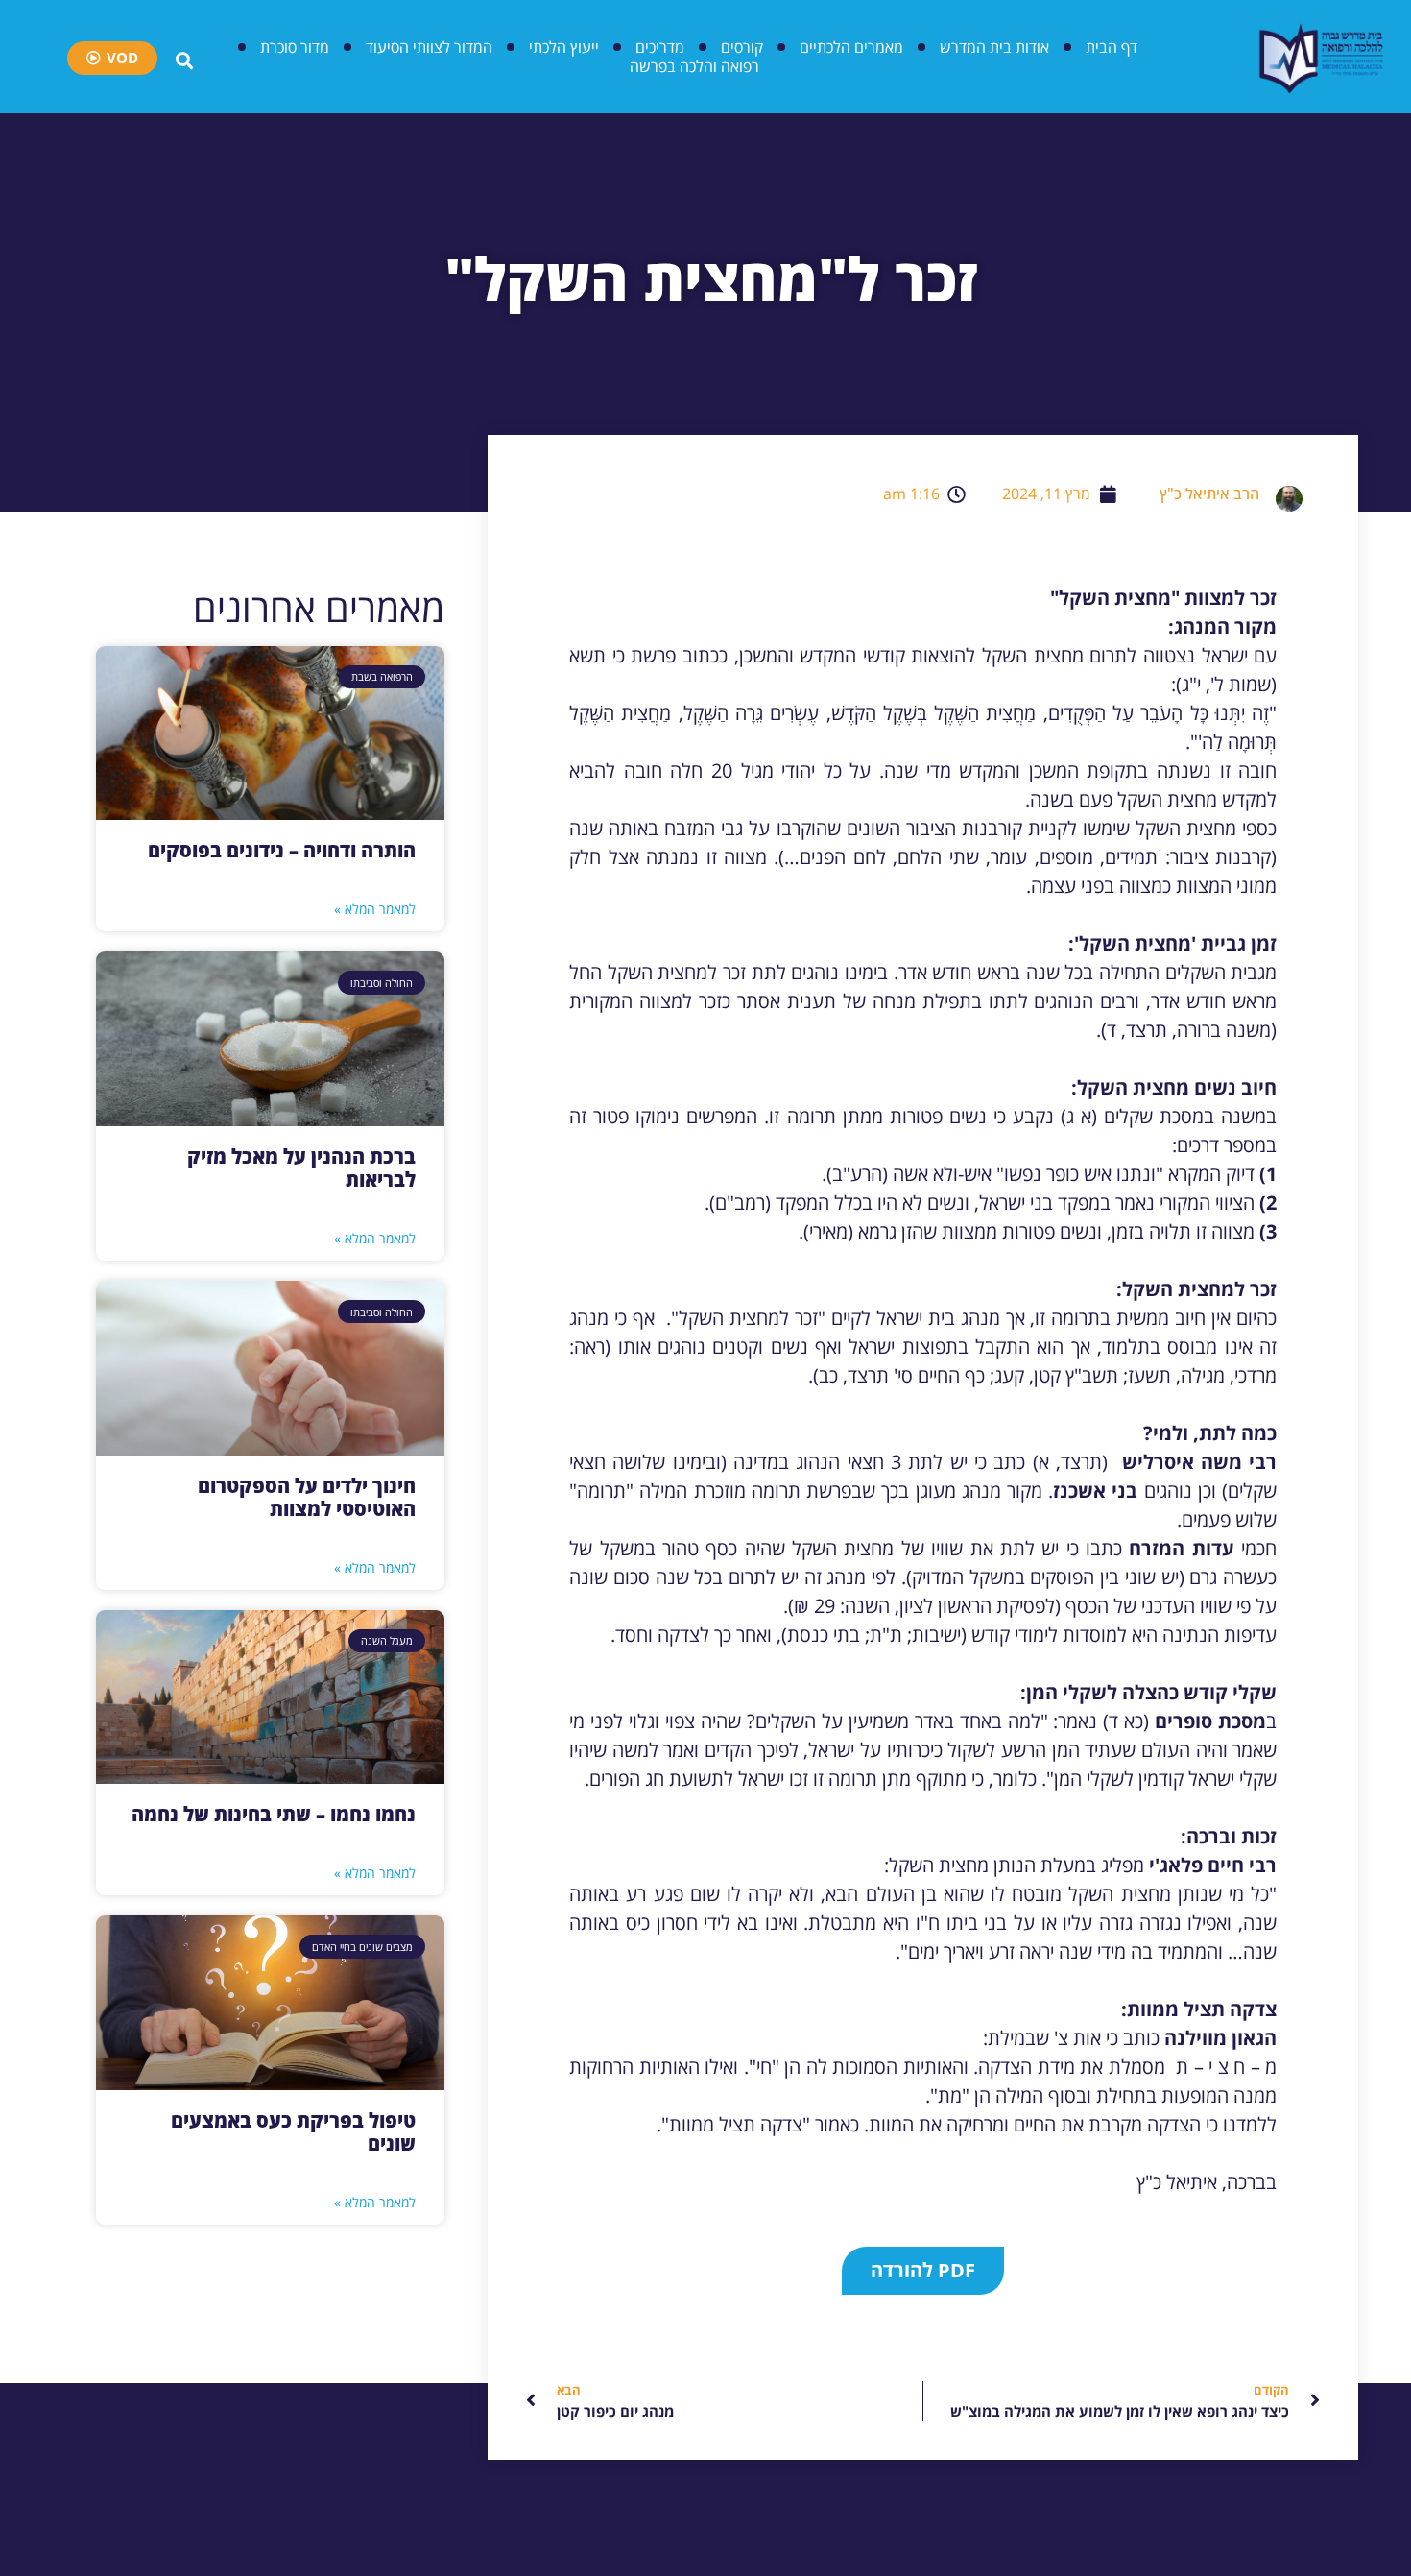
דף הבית (1112, 47)
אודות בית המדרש (994, 47)
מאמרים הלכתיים (851, 47)
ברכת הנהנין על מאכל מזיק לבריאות (301, 1168)
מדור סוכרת (295, 47)
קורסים (742, 47)
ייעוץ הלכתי (564, 47)
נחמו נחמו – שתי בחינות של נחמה (274, 1814)
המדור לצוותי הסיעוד (429, 47)
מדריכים (660, 47)
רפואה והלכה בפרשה (694, 66)
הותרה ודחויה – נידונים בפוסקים (282, 850)
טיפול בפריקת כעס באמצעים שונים (293, 2132)
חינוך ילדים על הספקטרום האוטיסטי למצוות (307, 1497)
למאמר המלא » (375, 909)
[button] (923, 2271)
